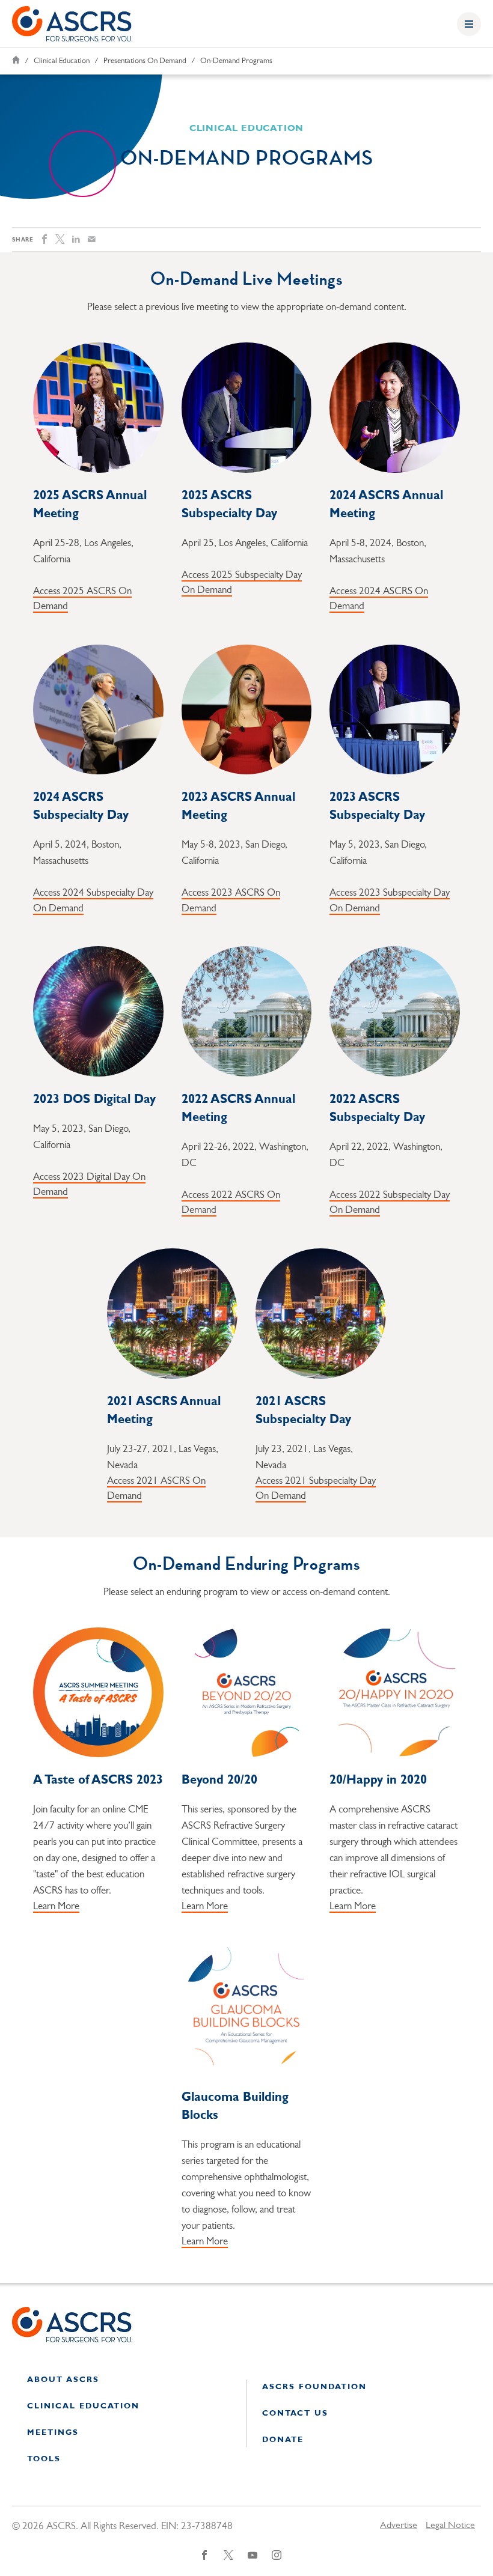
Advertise (399, 2526)
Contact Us (295, 2413)
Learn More (56, 1906)
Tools (44, 2459)
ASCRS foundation (314, 2387)
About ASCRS (63, 2380)
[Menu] (469, 24)
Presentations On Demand (145, 61)
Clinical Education (62, 61)
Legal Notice (450, 2526)
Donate (283, 2440)
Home (16, 60)
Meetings (53, 2433)
